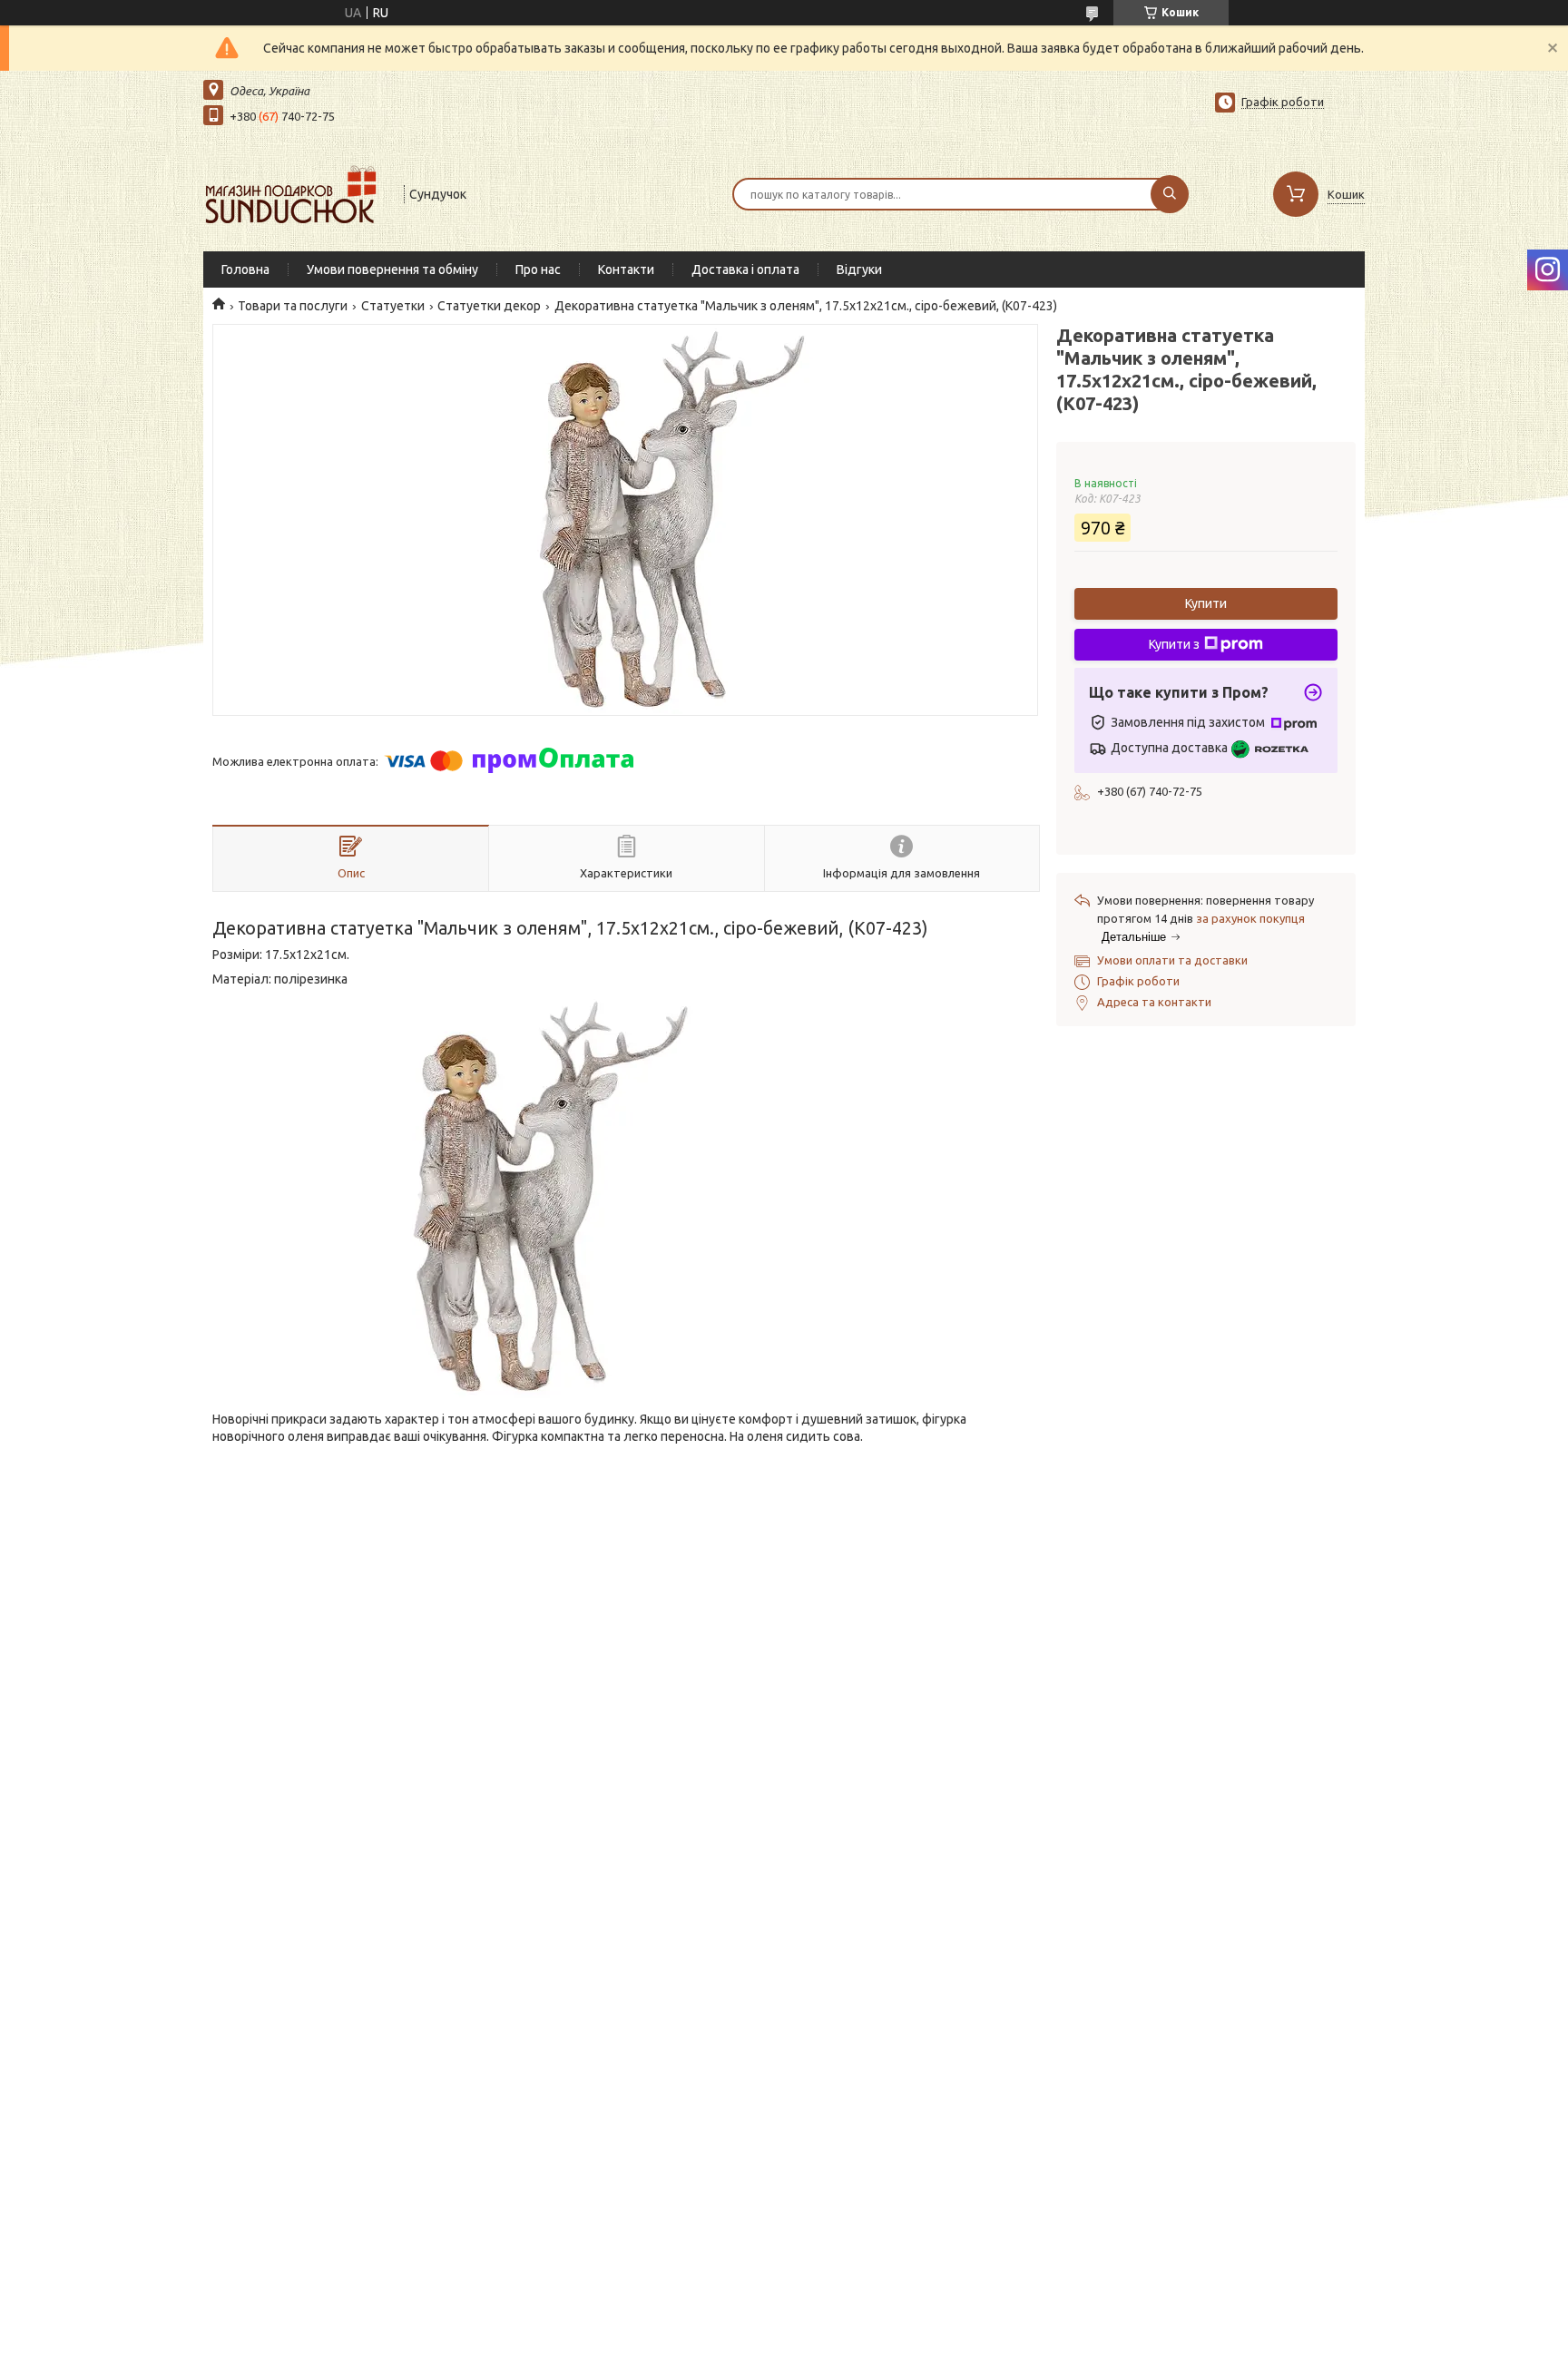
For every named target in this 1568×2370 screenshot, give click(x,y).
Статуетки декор (489, 306)
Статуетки (393, 306)
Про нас (538, 269)
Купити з (1174, 644)
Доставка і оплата (745, 269)
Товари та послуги (293, 306)
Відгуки (859, 269)
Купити (1206, 603)
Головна (245, 269)
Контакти (626, 269)
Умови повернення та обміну (392, 269)
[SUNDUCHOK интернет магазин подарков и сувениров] (295, 192)
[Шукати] (1170, 194)
